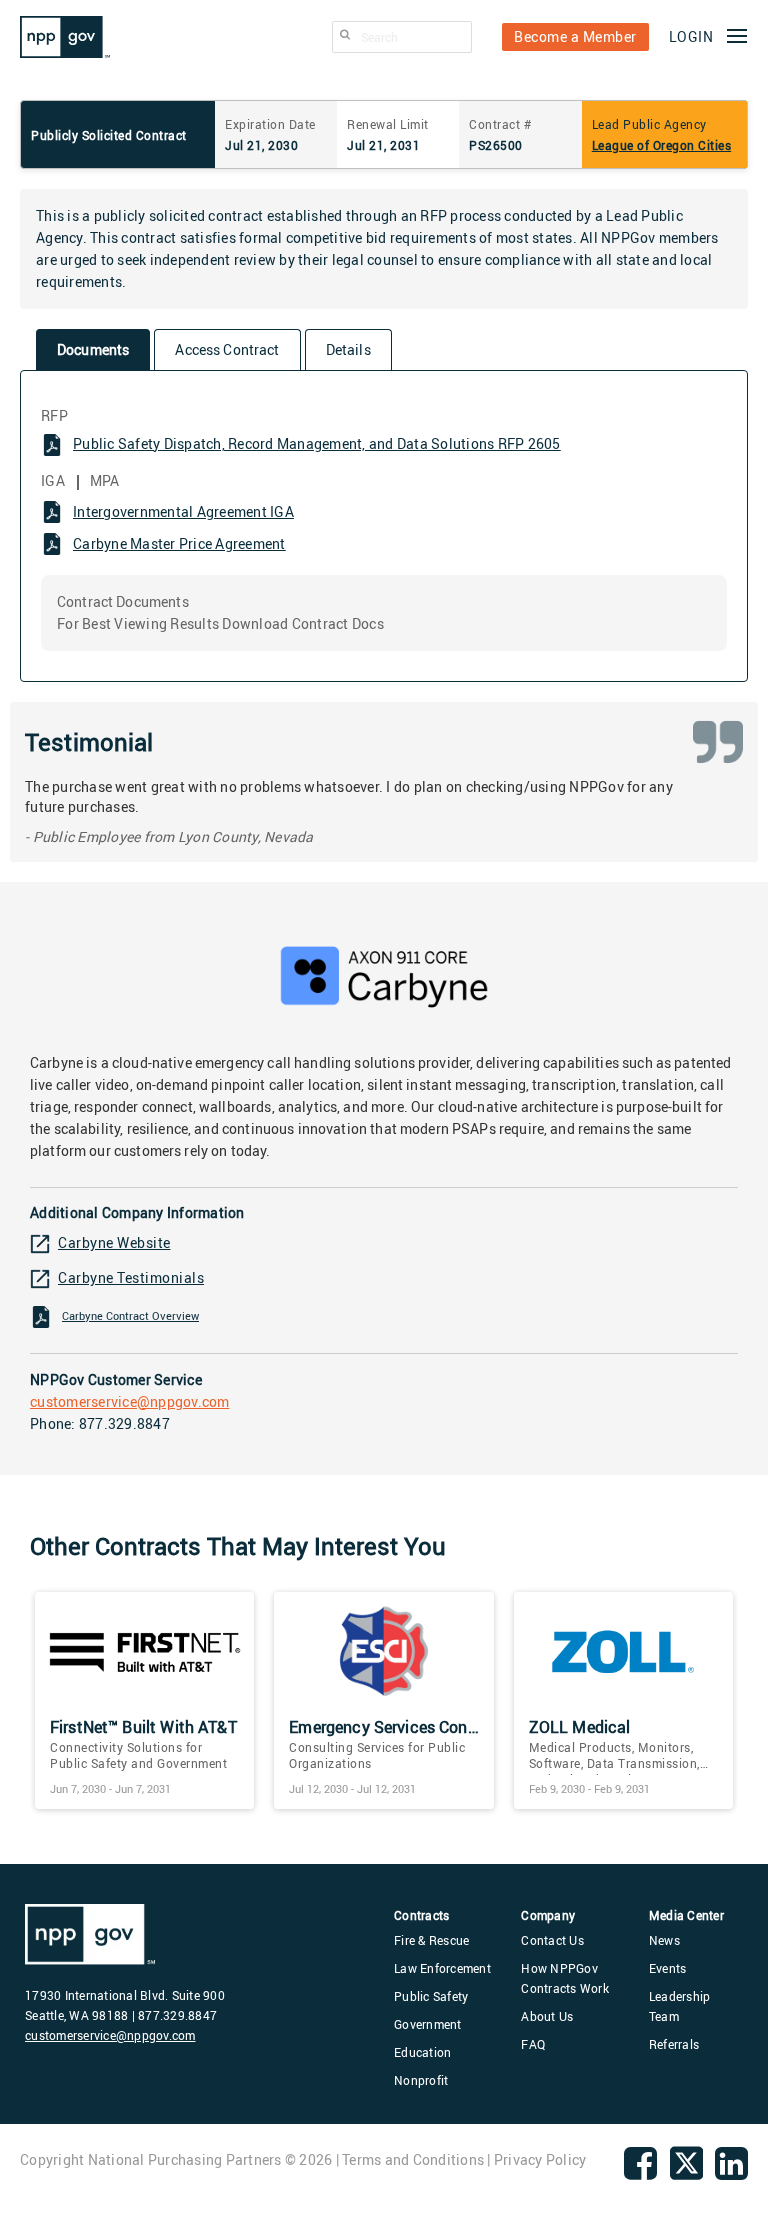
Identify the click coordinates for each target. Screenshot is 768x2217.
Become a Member (575, 36)
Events (668, 1968)
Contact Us (552, 1940)
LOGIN (691, 36)
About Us (547, 2016)
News (664, 1940)
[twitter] (686, 2177)
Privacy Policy (540, 2159)
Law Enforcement (442, 1968)
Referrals (674, 2044)
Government (428, 2024)
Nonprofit (421, 2080)
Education (422, 2052)
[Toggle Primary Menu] (736, 38)
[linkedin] (731, 2172)
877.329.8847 (124, 1423)
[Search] (345, 34)
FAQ (533, 2044)
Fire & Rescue (431, 1940)
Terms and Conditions (413, 2159)
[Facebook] (640, 2172)
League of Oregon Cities (662, 145)
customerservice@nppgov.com (130, 1401)
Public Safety (431, 1996)
